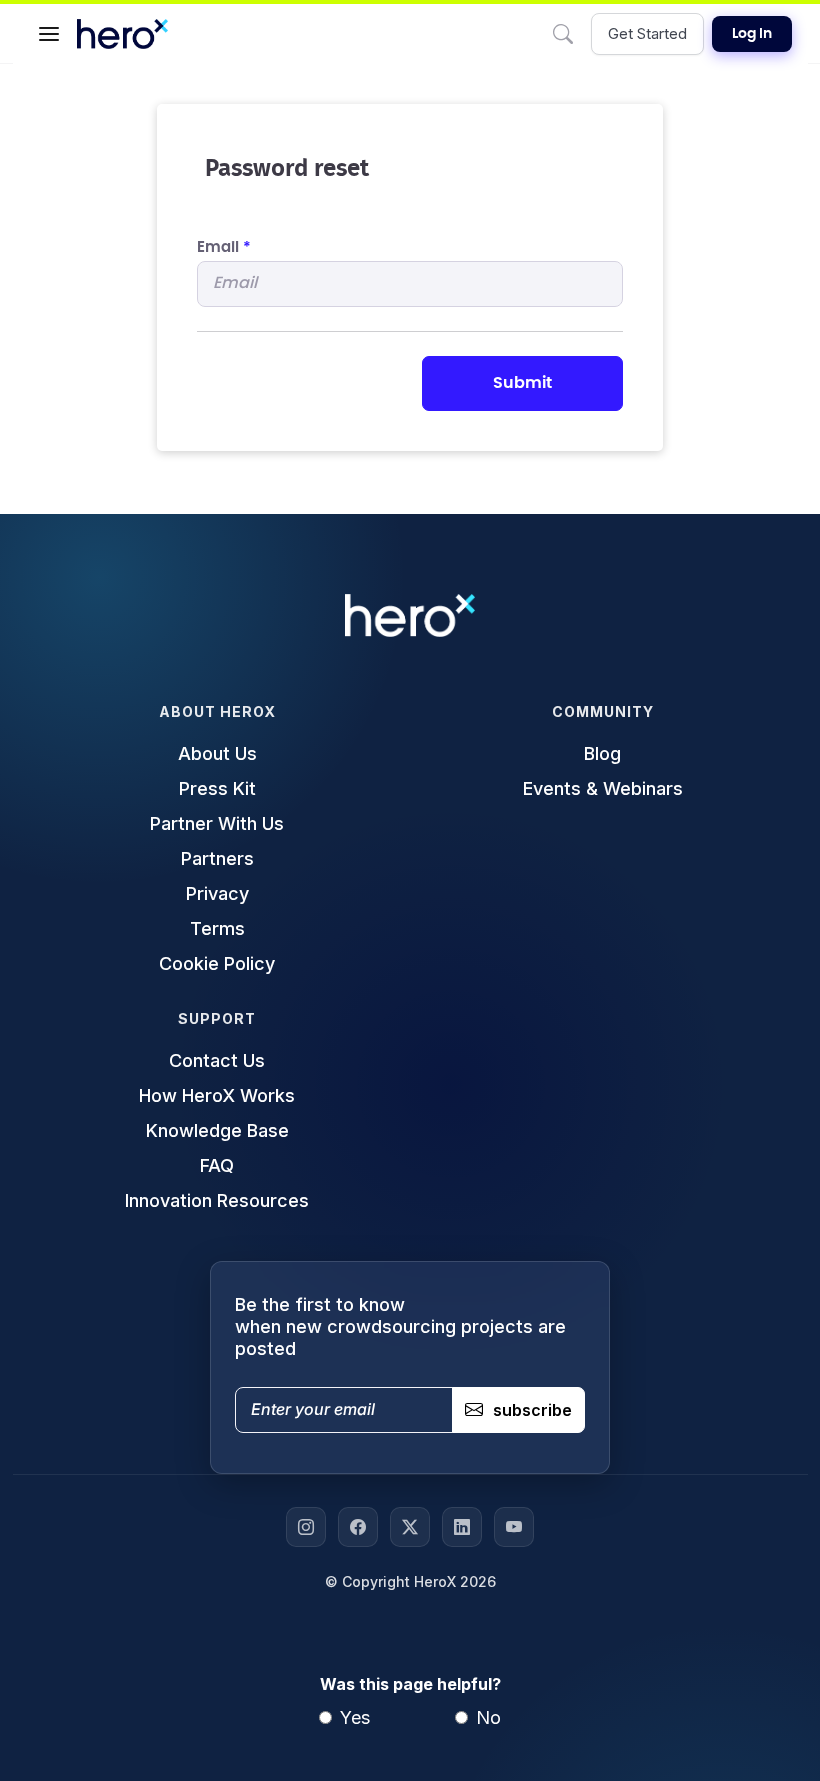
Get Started (647, 33)
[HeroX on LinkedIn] (462, 1527)
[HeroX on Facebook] (358, 1527)
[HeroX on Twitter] (410, 1527)
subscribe (532, 1410)
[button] (49, 34)
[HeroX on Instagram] (306, 1527)
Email (224, 247)
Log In (752, 34)
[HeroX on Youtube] (514, 1527)
